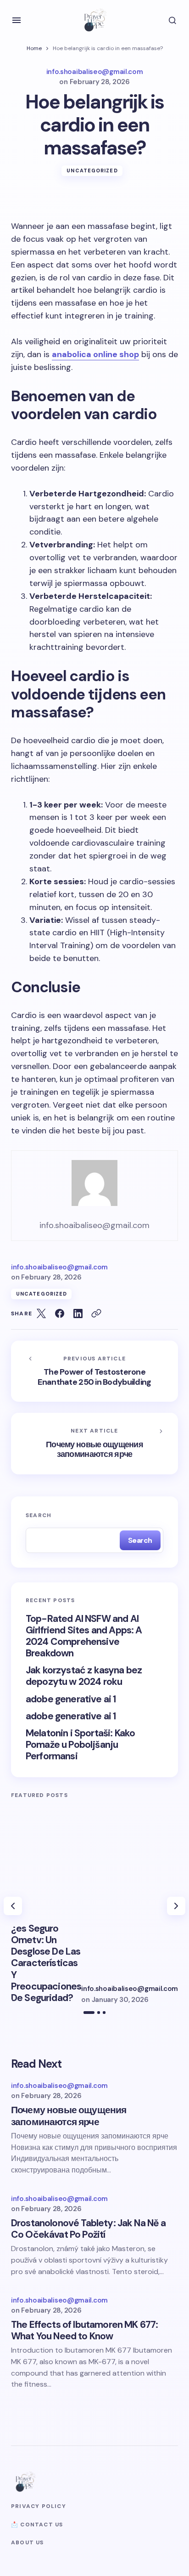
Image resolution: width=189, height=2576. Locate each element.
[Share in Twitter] (41, 1314)
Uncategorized (92, 171)
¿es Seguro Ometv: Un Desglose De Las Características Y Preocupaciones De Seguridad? (46, 1963)
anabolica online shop (95, 354)
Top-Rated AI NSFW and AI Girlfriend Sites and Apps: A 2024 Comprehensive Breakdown (84, 1636)
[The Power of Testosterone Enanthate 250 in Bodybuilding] (94, 1371)
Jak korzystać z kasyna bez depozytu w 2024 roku (84, 1676)
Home (34, 48)
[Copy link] (96, 1314)
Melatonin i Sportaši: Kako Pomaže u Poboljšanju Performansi (80, 1745)
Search (39, 1515)
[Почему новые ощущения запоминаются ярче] (94, 1444)
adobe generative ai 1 (71, 1699)
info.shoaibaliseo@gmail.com (130, 1989)
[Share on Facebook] (60, 1314)
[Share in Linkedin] (78, 1314)
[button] (17, 20)
